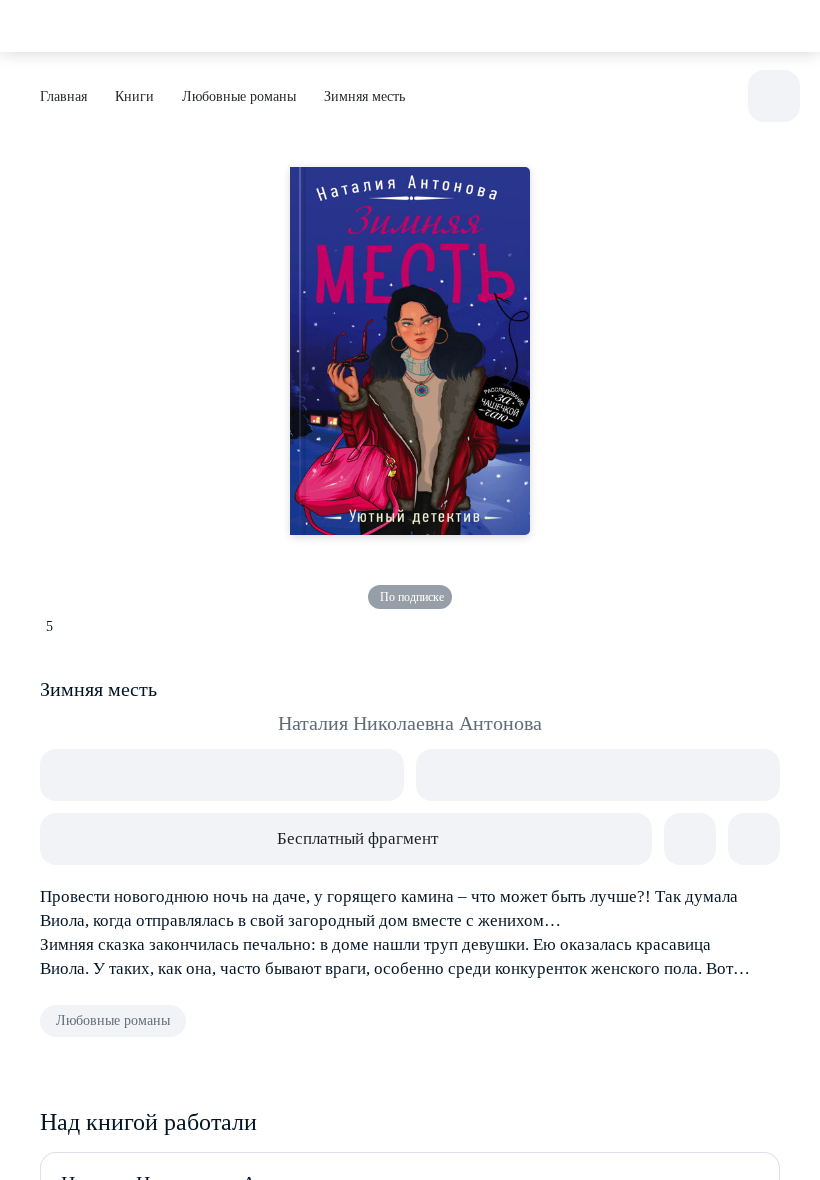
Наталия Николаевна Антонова (410, 723)
